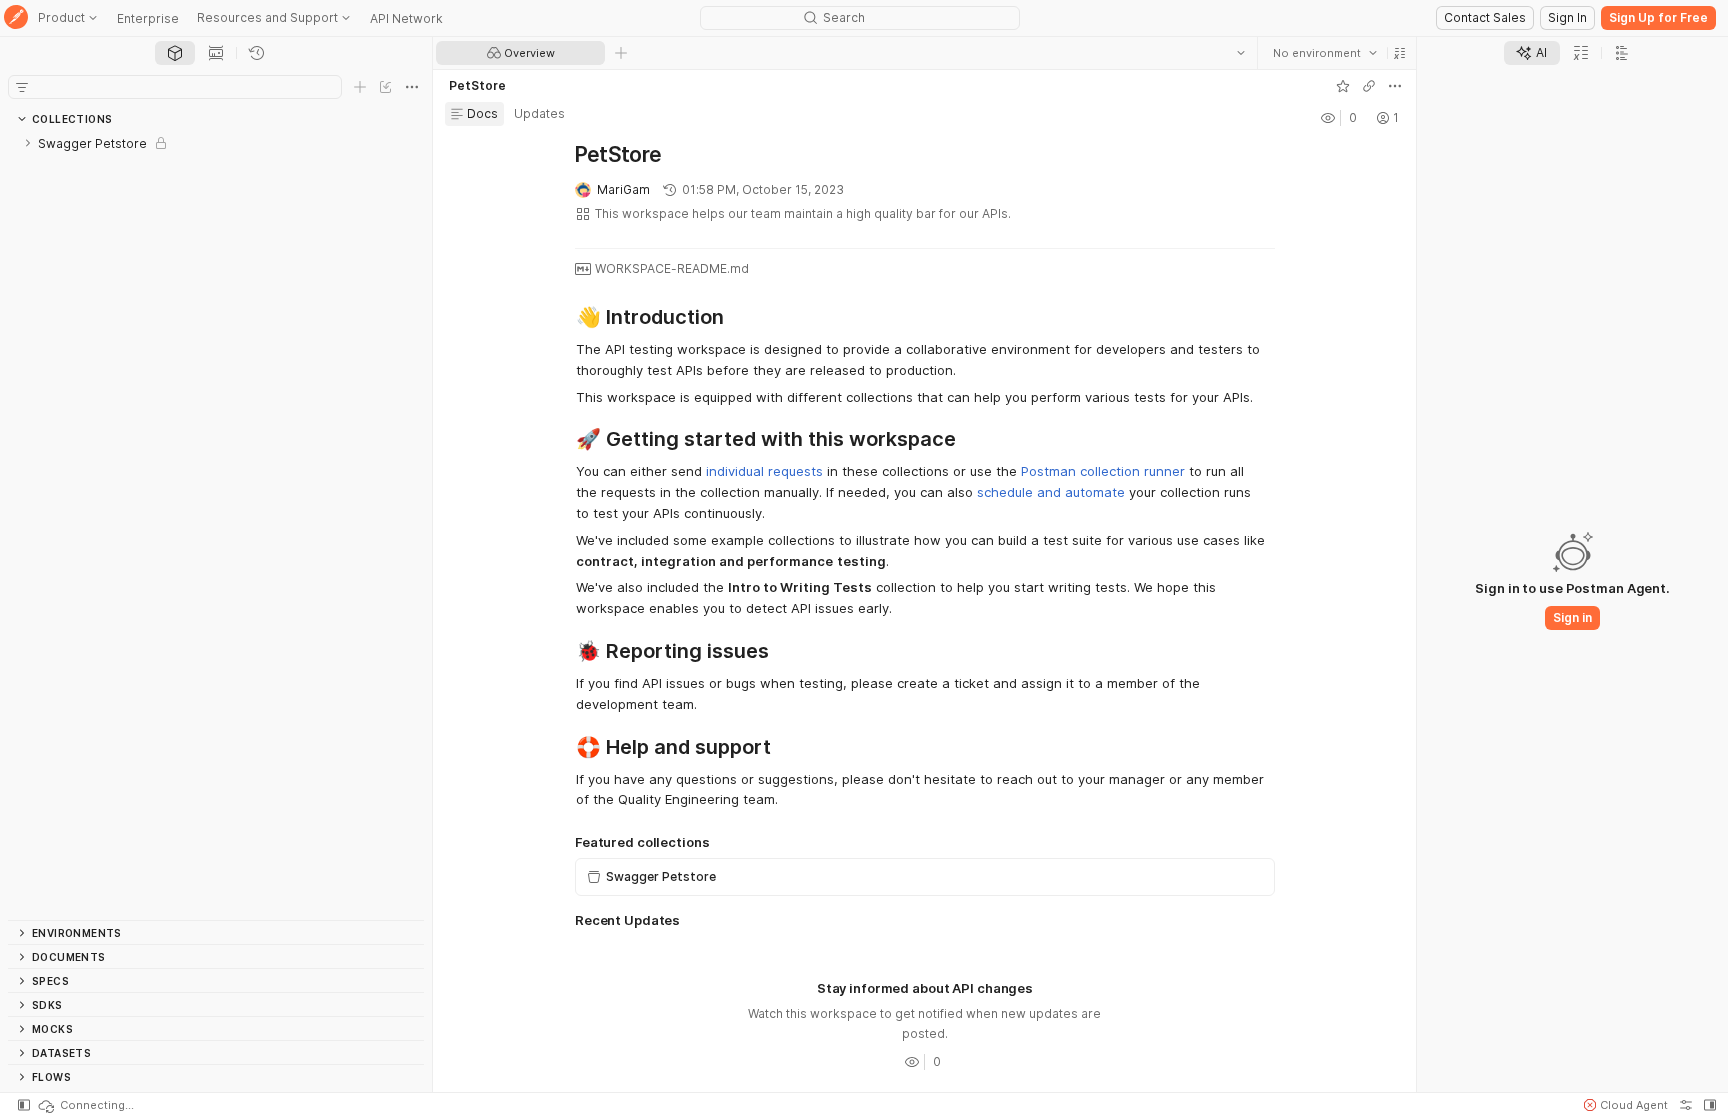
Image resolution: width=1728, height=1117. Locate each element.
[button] (1399, 53)
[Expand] (28, 143)
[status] (85, 1105)
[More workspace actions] (1394, 86)
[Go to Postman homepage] (16, 18)
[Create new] (360, 87)
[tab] (175, 53)
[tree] (216, 525)
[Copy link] (1368, 86)
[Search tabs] (1240, 53)
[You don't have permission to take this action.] (621, 53)
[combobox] (1324, 53)
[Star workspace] (1342, 86)
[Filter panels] (22, 87)
